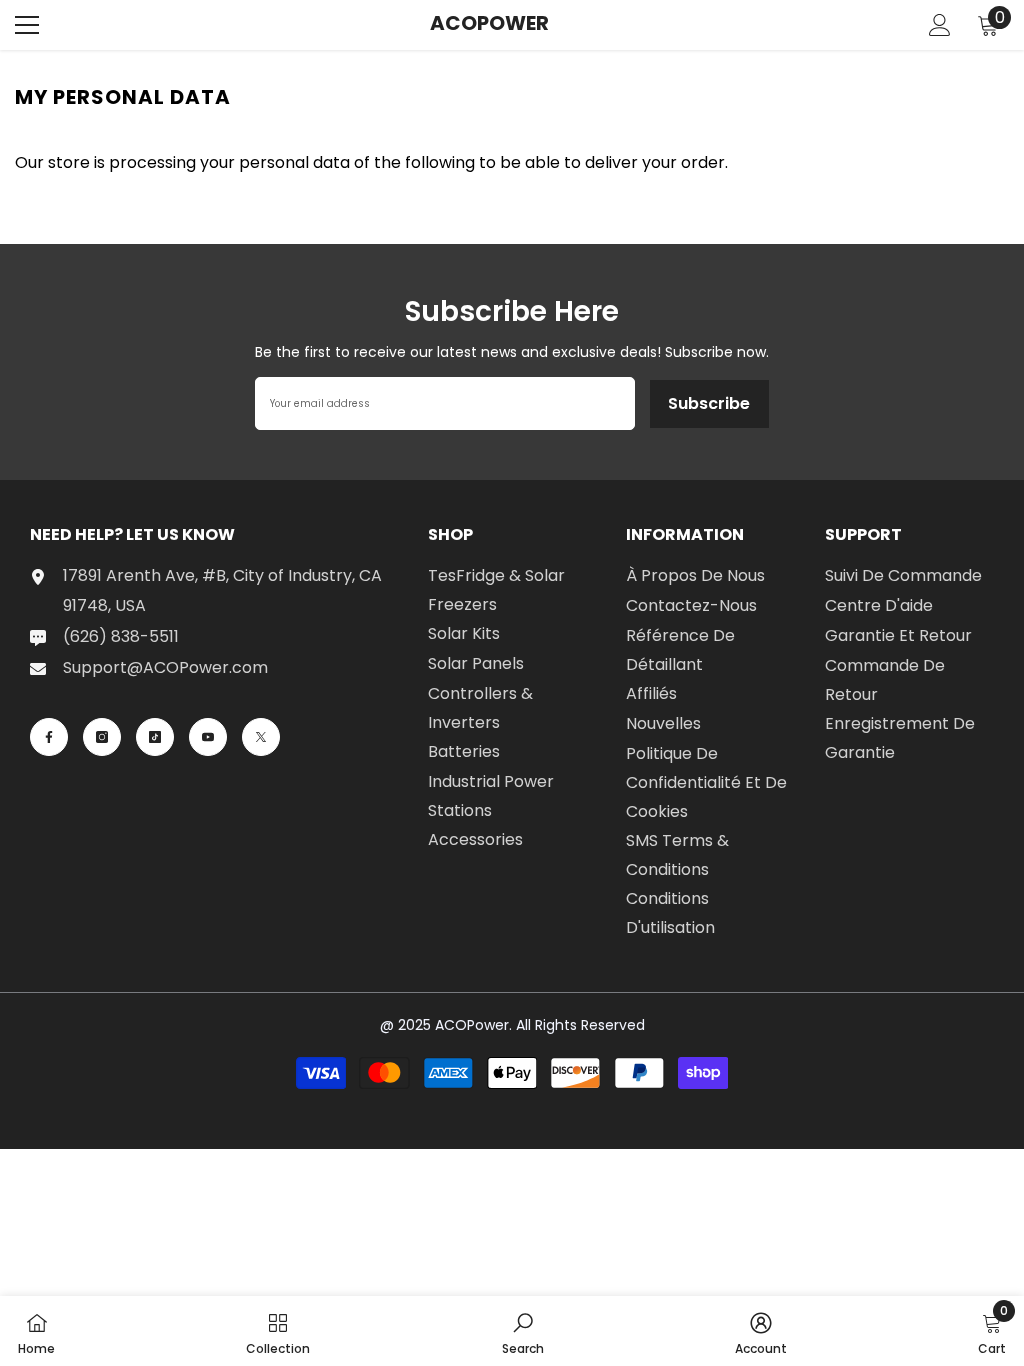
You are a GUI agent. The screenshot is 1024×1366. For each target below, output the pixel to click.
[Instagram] (102, 737)
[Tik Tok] (155, 737)
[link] (523, 1331)
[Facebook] (49, 737)
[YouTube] (208, 737)
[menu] (27, 25)
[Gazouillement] (261, 737)
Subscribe (709, 403)
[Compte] (940, 25)
